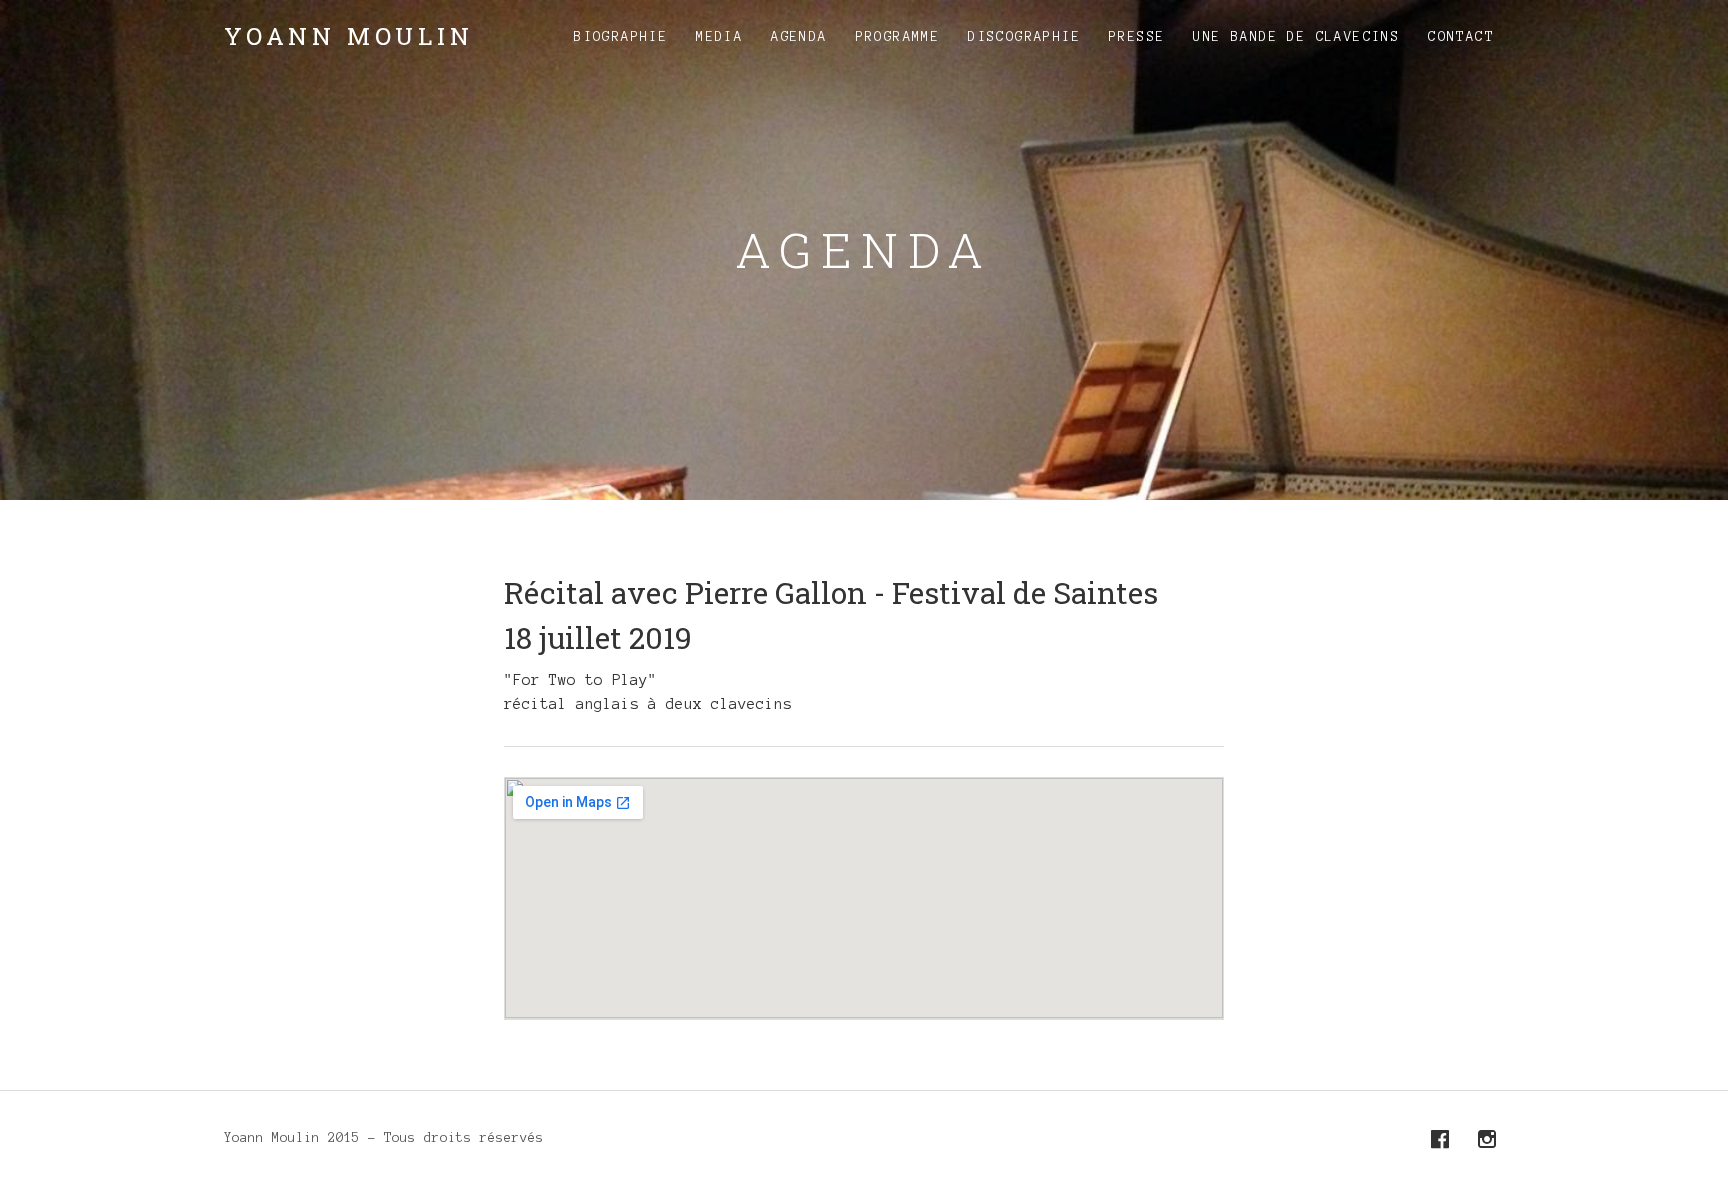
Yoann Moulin (349, 36)
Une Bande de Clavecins (1296, 37)
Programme (898, 37)
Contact (1461, 37)
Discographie (1024, 37)
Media (719, 37)
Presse (1137, 37)
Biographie (621, 37)
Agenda (799, 37)
